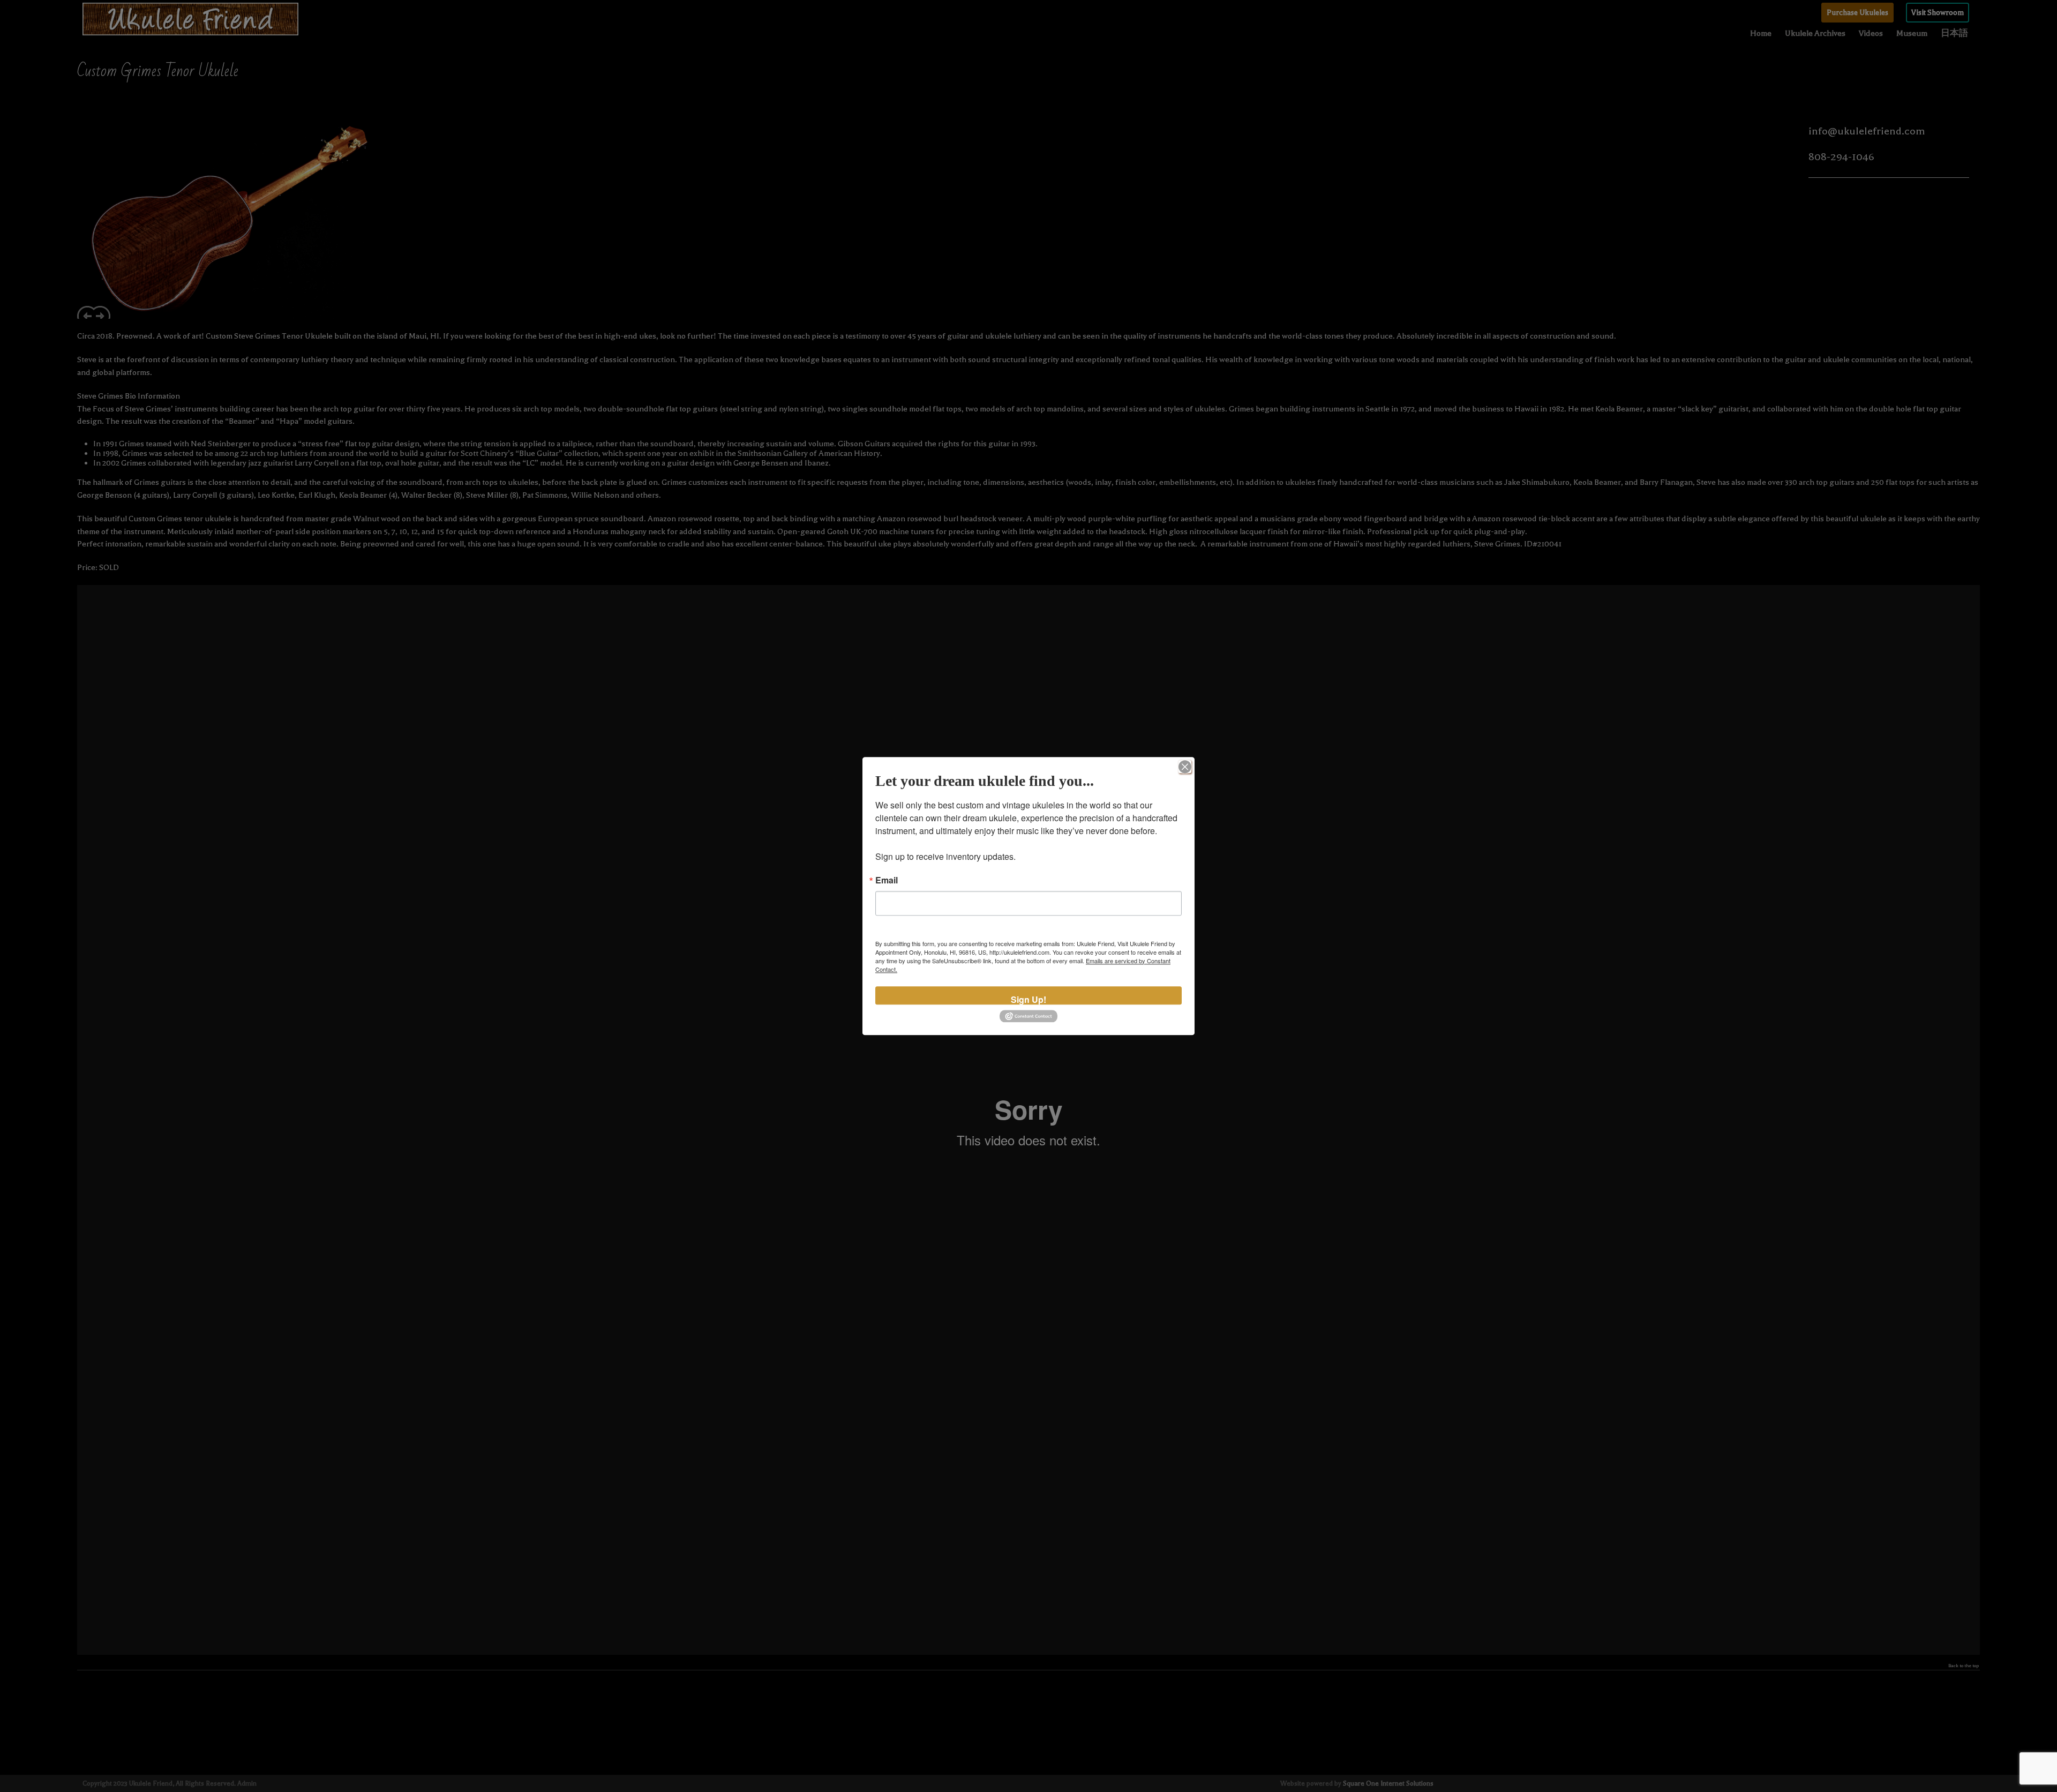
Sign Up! (1028, 999)
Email (887, 880)
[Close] (1185, 767)
